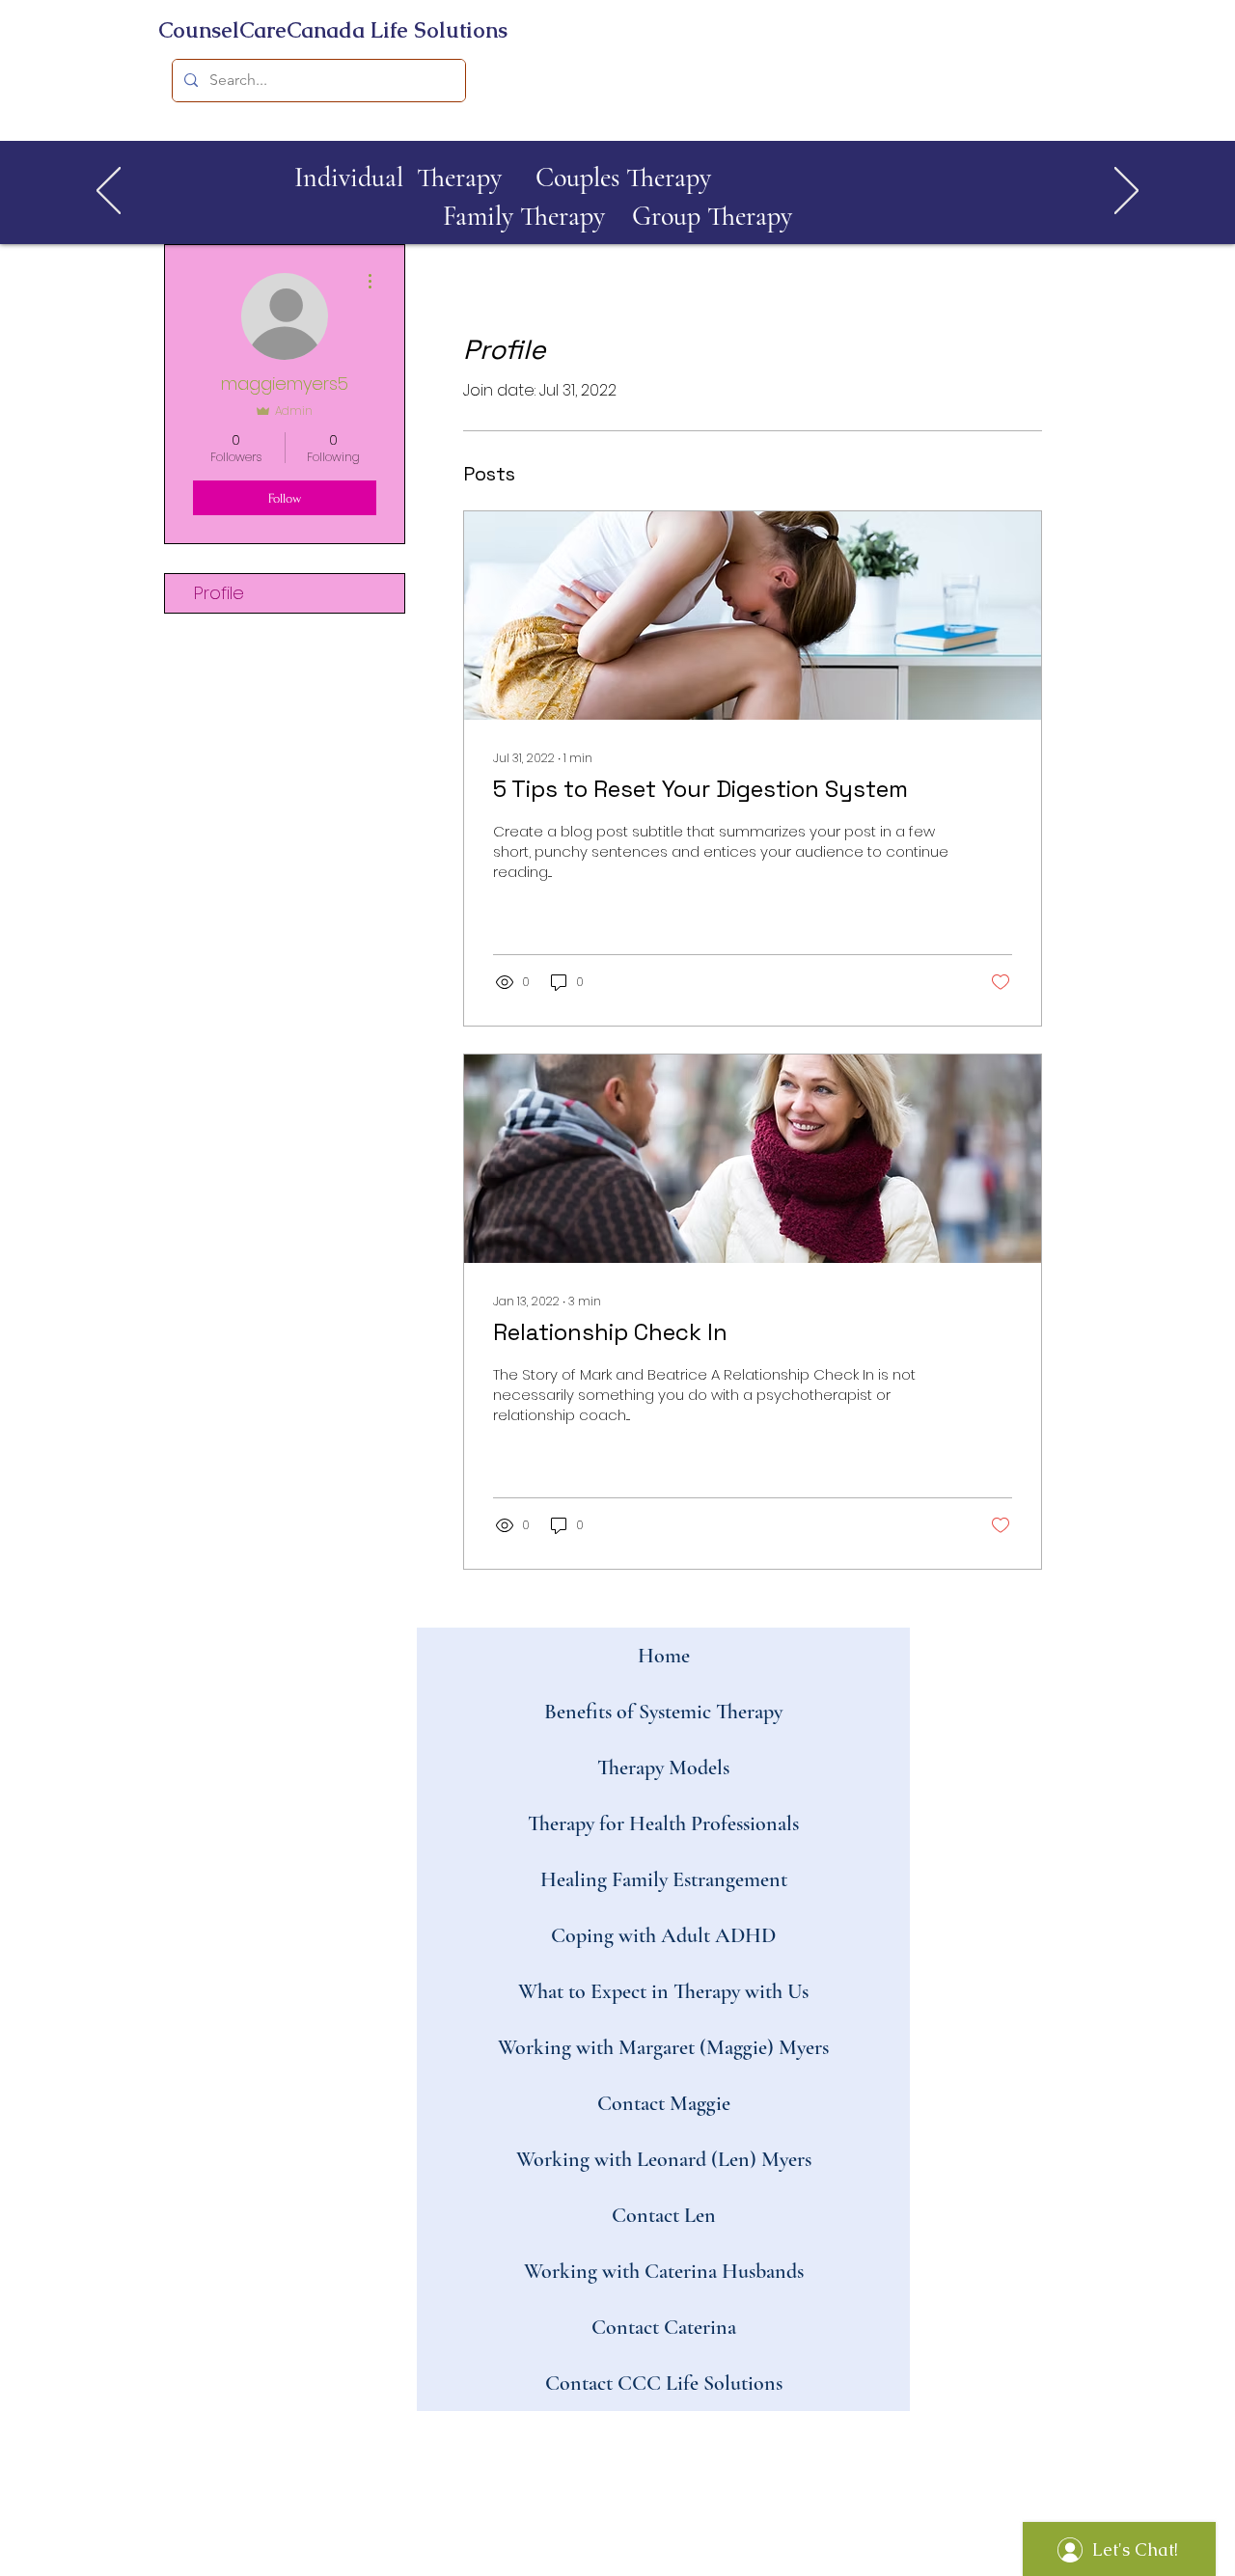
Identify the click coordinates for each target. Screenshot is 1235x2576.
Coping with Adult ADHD (663, 1935)
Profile (219, 593)
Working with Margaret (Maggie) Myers (663, 2047)
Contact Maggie (664, 2103)
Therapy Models (663, 1768)
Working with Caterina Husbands (664, 2271)
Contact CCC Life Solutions (664, 2383)
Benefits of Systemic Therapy (663, 1712)
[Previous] (109, 192)
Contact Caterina (664, 2327)
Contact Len (664, 2215)
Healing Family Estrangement (664, 1879)
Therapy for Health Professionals (663, 1823)
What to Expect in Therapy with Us (663, 1991)
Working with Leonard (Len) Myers (664, 2159)
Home (664, 1656)
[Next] (1126, 192)
